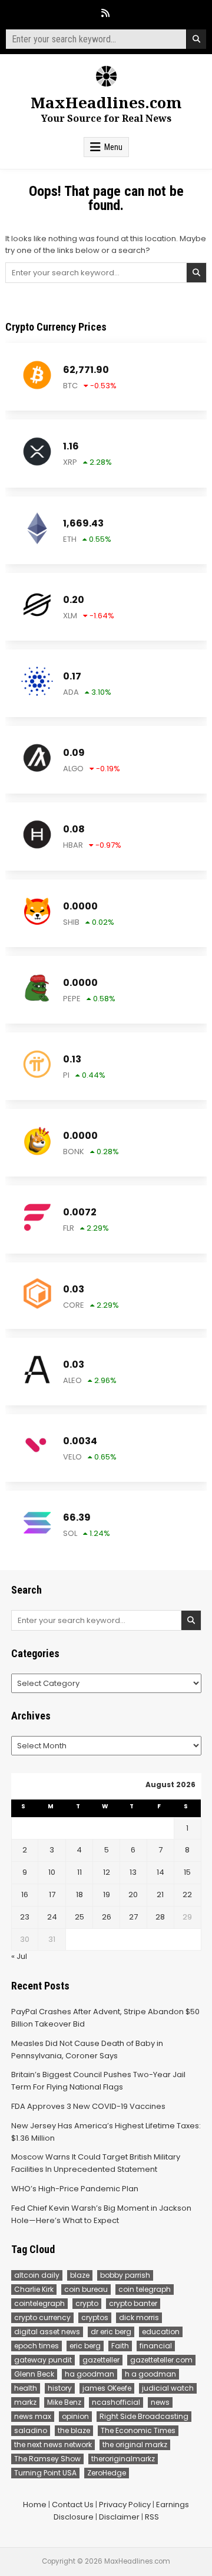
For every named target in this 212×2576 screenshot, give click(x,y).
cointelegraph (39, 2303)
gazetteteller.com (161, 2360)
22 (187, 1894)
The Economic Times (138, 2430)
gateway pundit (43, 2360)
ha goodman (90, 2374)
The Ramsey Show (47, 2459)
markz (25, 2402)
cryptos (95, 2317)
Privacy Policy (125, 2505)
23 (25, 1917)
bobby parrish (125, 2275)
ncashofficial (116, 2402)
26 (107, 1917)
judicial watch (168, 2388)
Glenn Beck (34, 2374)
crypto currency (42, 2317)
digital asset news (47, 2332)
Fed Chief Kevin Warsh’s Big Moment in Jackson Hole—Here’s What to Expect (101, 2214)
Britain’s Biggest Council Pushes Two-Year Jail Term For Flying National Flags (98, 2081)
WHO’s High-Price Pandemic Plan (75, 2189)
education (161, 2332)
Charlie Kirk (34, 2289)
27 (133, 1917)
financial (156, 2346)
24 (52, 1917)
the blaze (74, 2430)
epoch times (37, 2346)
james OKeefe (107, 2388)
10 (52, 1872)
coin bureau (86, 2289)
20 (133, 1894)
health (26, 2388)
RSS (152, 2517)
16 (25, 1894)
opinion (75, 2416)
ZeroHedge (107, 2473)
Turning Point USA (45, 2473)
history (60, 2388)
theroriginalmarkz (123, 2459)
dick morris (139, 2317)
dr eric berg (111, 2332)
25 (79, 1917)
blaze (80, 2275)
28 (160, 1917)
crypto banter (133, 2303)
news (160, 2402)
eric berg (85, 2346)
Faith (120, 2346)
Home (35, 2505)
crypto (87, 2303)
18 (79, 1894)
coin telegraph (145, 2289)
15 (187, 1872)
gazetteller (101, 2360)
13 (133, 1872)
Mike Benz (64, 2402)
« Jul (19, 1956)
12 (107, 1872)
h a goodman (150, 2374)
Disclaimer (119, 2517)
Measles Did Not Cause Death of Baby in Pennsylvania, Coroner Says (87, 2050)
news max (33, 2416)
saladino (31, 2430)
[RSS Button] (105, 13)
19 (107, 1894)
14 (160, 1872)
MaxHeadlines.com (106, 102)
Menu (113, 147)
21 (160, 1894)
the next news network (53, 2445)
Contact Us (73, 2505)
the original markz (135, 2445)
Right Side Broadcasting (144, 2416)
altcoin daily (37, 2275)
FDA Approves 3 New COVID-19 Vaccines (88, 2106)
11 (79, 1872)
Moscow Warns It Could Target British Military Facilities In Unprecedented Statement (96, 2163)
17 (52, 1894)
